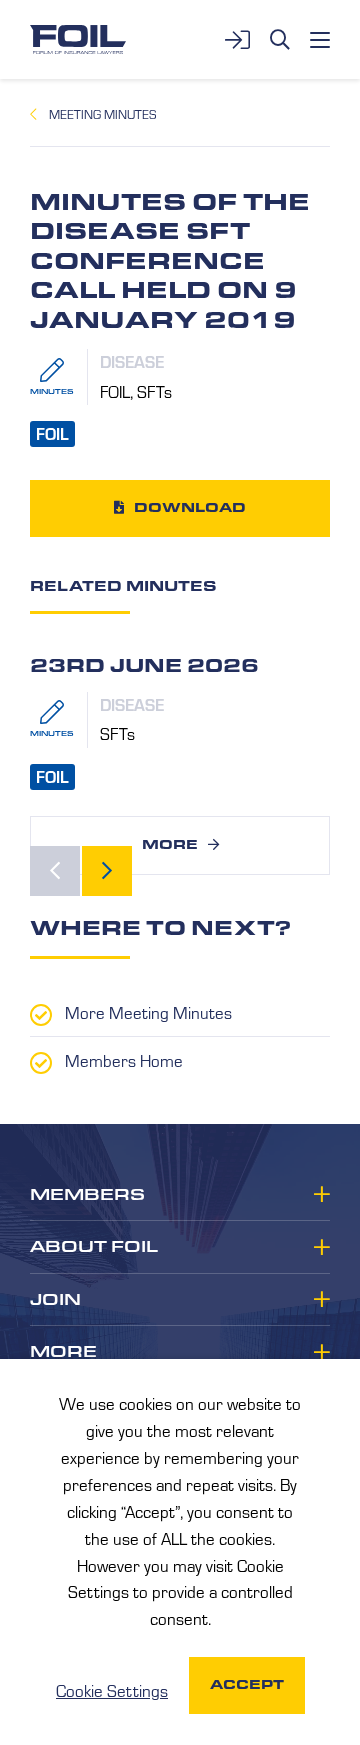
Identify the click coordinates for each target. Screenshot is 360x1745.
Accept (247, 1684)
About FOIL (94, 1247)
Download (190, 507)
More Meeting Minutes (148, 1012)
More (170, 844)
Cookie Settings (112, 1690)
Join (55, 1300)
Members (87, 1195)
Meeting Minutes (102, 114)
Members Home (124, 1060)
